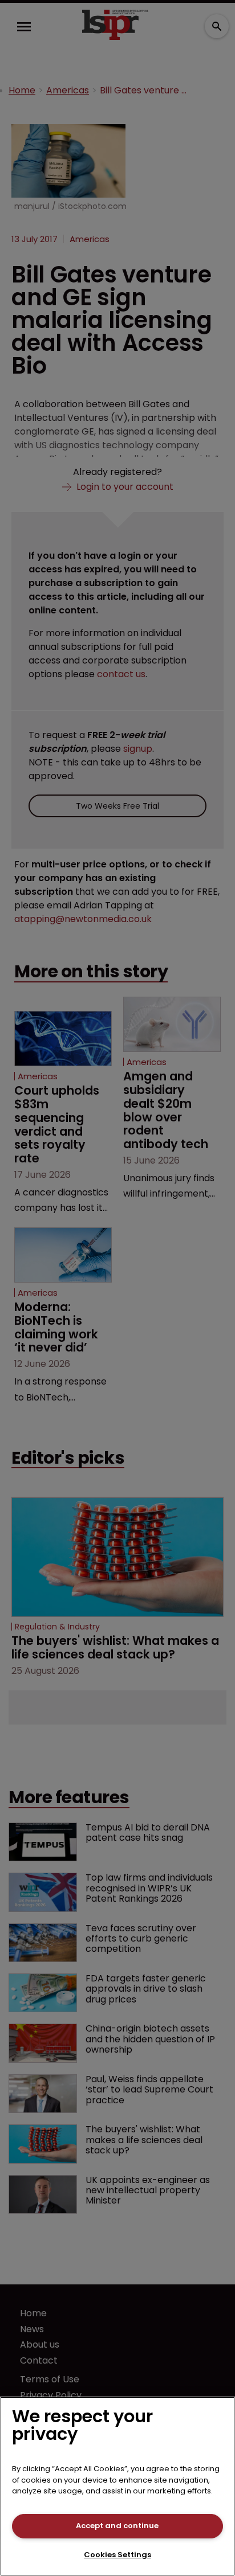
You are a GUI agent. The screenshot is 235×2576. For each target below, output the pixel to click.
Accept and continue (117, 2526)
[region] (117, 2486)
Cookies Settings (117, 2555)
